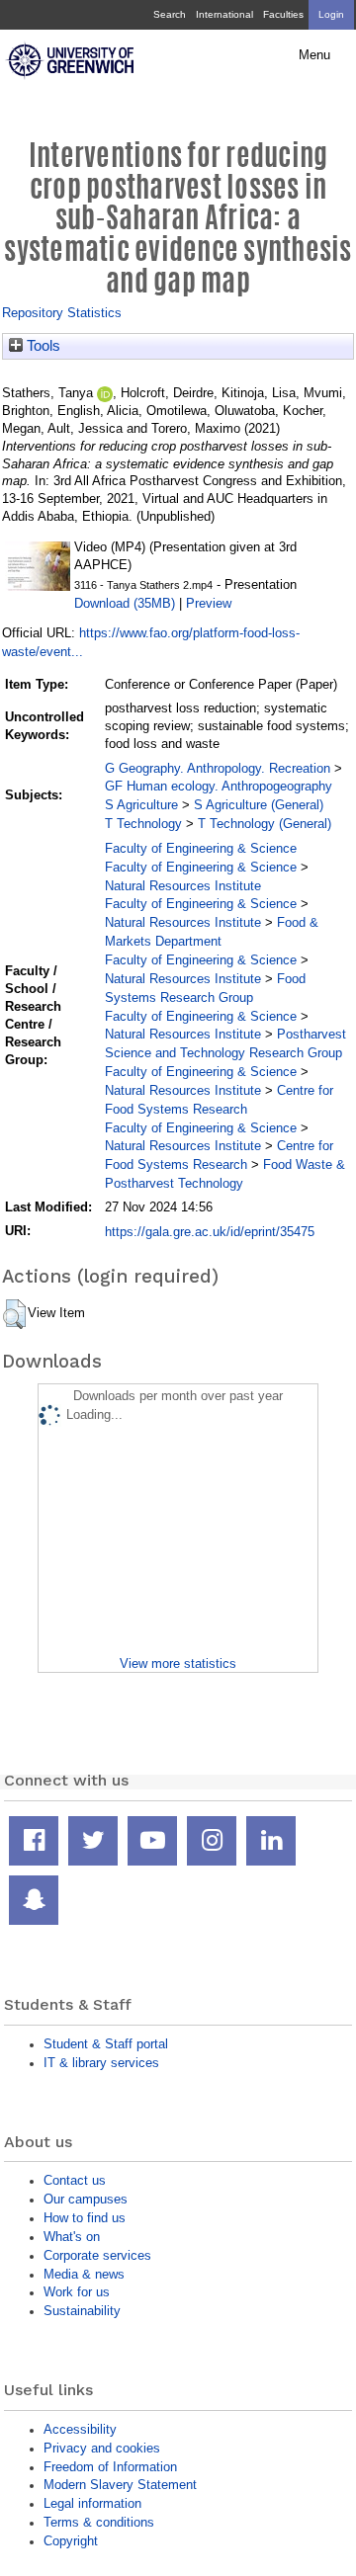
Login (331, 14)
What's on (72, 2237)
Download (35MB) (125, 603)
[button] (14, 1314)
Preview (209, 603)
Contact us (75, 2180)
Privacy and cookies (102, 2448)
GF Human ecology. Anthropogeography (219, 786)
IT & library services (101, 2063)
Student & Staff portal (106, 2044)
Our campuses (86, 2199)
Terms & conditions (99, 2522)
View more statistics (178, 1663)
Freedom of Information (110, 2467)
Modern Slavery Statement (120, 2485)
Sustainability (82, 2311)
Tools (42, 346)
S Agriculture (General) (259, 805)
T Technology (143, 824)
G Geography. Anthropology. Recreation (218, 768)
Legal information (92, 2503)
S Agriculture (141, 805)
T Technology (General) (265, 824)
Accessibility (80, 2429)
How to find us (85, 2218)
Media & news (84, 2274)
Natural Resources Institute (183, 886)
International (224, 14)
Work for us (77, 2292)
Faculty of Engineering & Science (201, 848)
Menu (314, 55)
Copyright (71, 2541)
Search (170, 14)
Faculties (283, 14)
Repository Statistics (62, 313)
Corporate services (97, 2255)
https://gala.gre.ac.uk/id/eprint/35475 (210, 1232)
